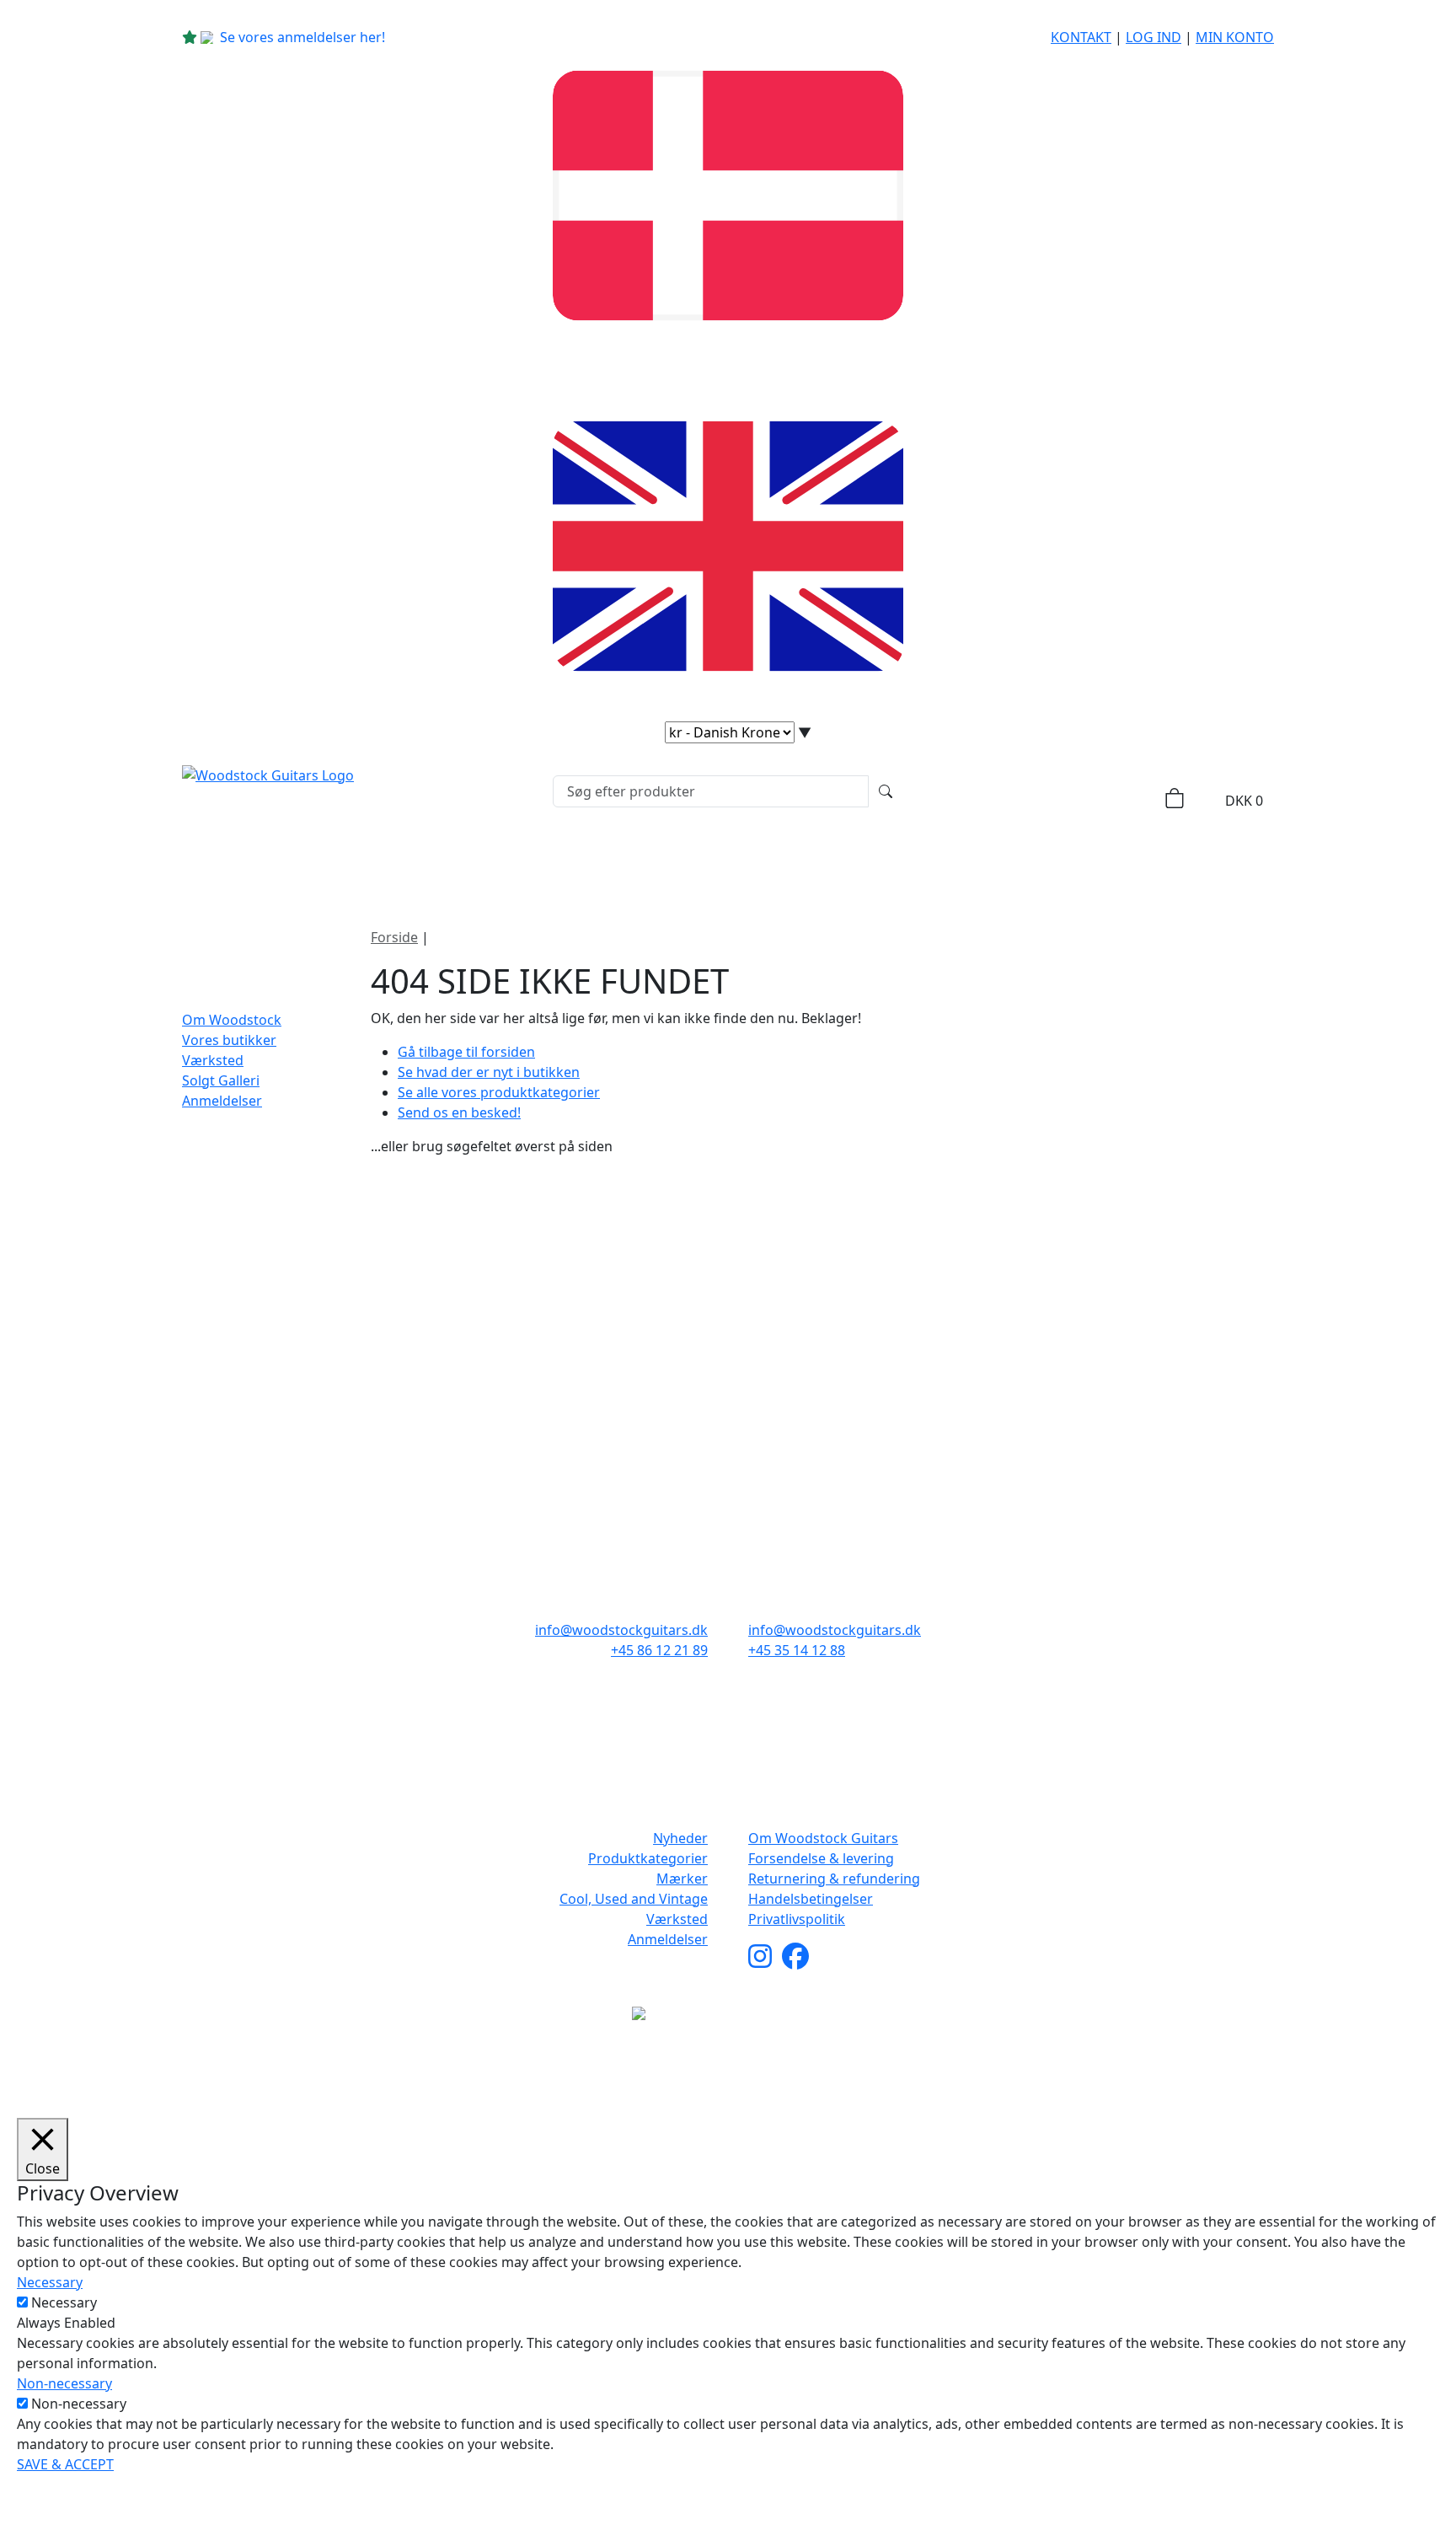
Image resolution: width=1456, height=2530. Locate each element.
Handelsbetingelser (811, 1899)
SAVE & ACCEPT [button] (65, 2464)
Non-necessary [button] (64, 2383)
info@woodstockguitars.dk (621, 1630)
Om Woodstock (1025, 863)
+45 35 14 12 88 (797, 1650)
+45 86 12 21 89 (659, 1650)
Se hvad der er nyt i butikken (489, 1072)
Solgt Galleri (221, 1080)
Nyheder (397, 863)
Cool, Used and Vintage (634, 1899)
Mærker (693, 863)
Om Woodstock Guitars (823, 1838)
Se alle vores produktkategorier (499, 1092)
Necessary (64, 2302)
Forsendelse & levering (821, 1858)
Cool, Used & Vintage (852, 863)
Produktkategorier (540, 863)
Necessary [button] (50, 2282)
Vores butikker (229, 1040)
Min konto (1235, 37)
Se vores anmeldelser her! (302, 37)
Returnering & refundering (834, 1879)
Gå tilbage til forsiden (466, 1052)
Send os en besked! (459, 1112)
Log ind (1154, 37)
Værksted (213, 1060)
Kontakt (1081, 37)
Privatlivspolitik (797, 1919)
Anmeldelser (222, 1101)
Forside (394, 937)
